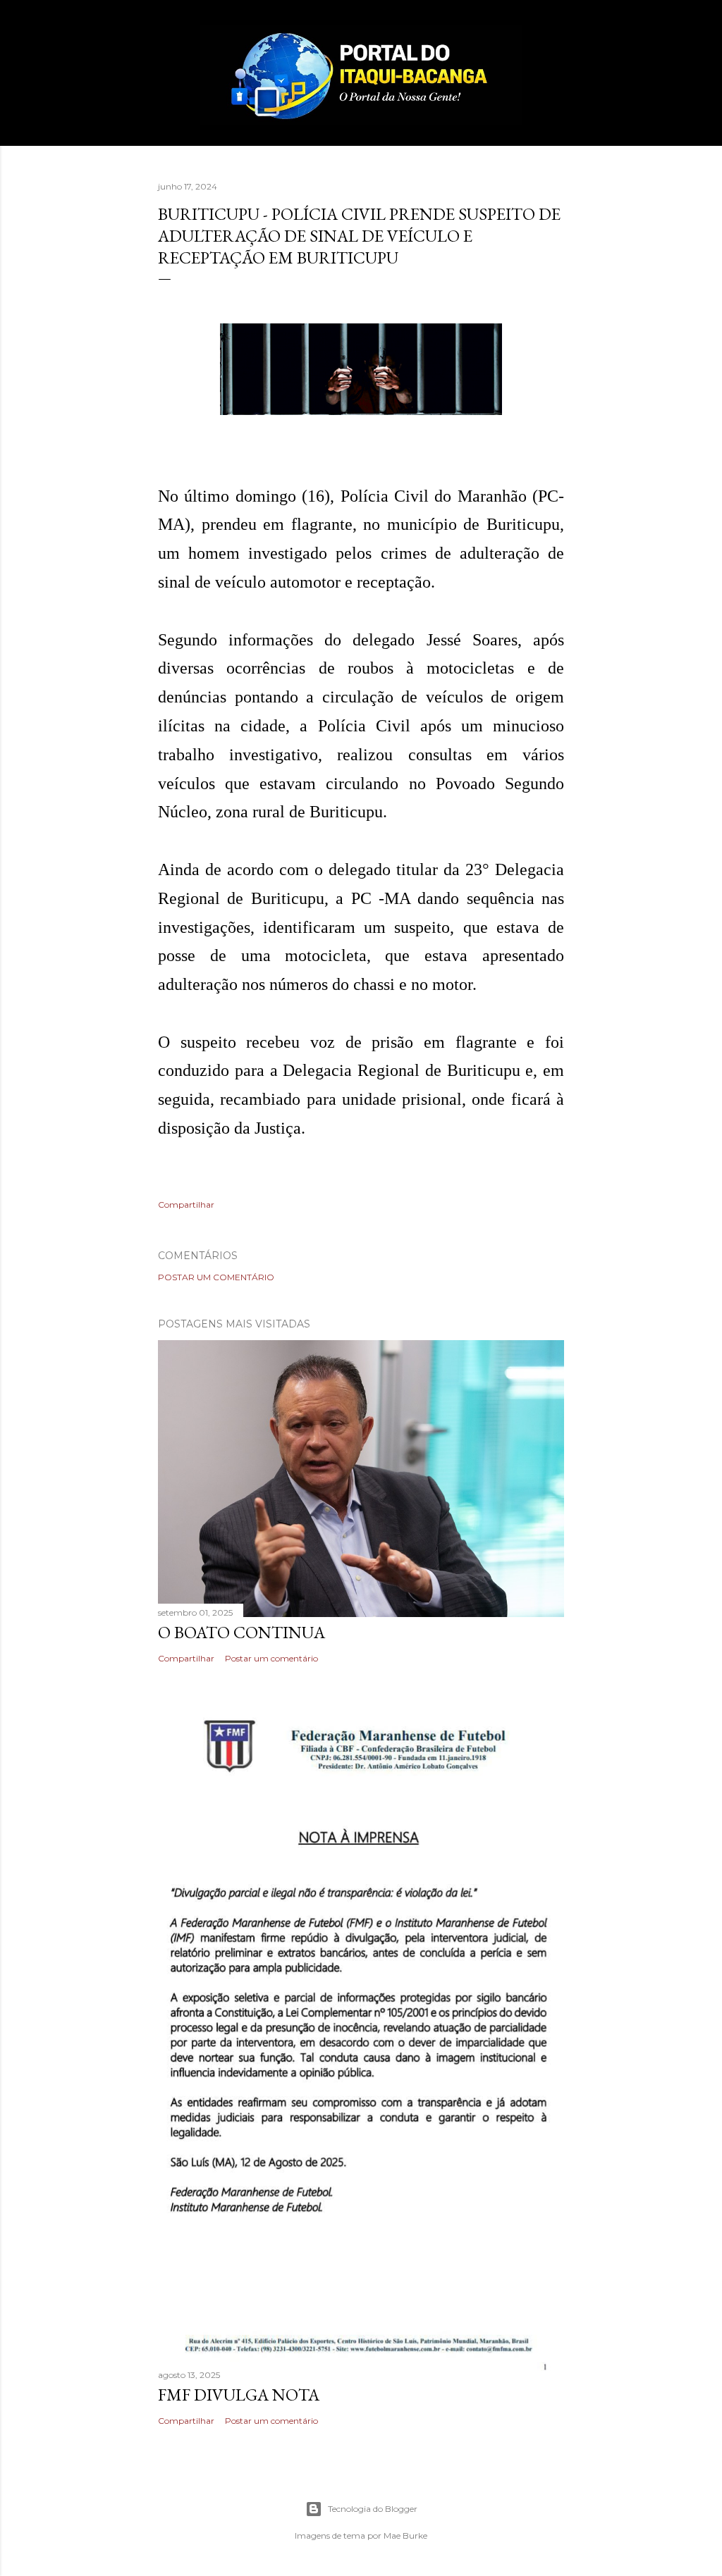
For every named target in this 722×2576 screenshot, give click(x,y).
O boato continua (241, 1632)
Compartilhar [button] (186, 1205)
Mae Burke (405, 2535)
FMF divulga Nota (239, 2395)
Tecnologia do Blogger (373, 2509)
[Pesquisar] (556, 39)
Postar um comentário (216, 1277)
